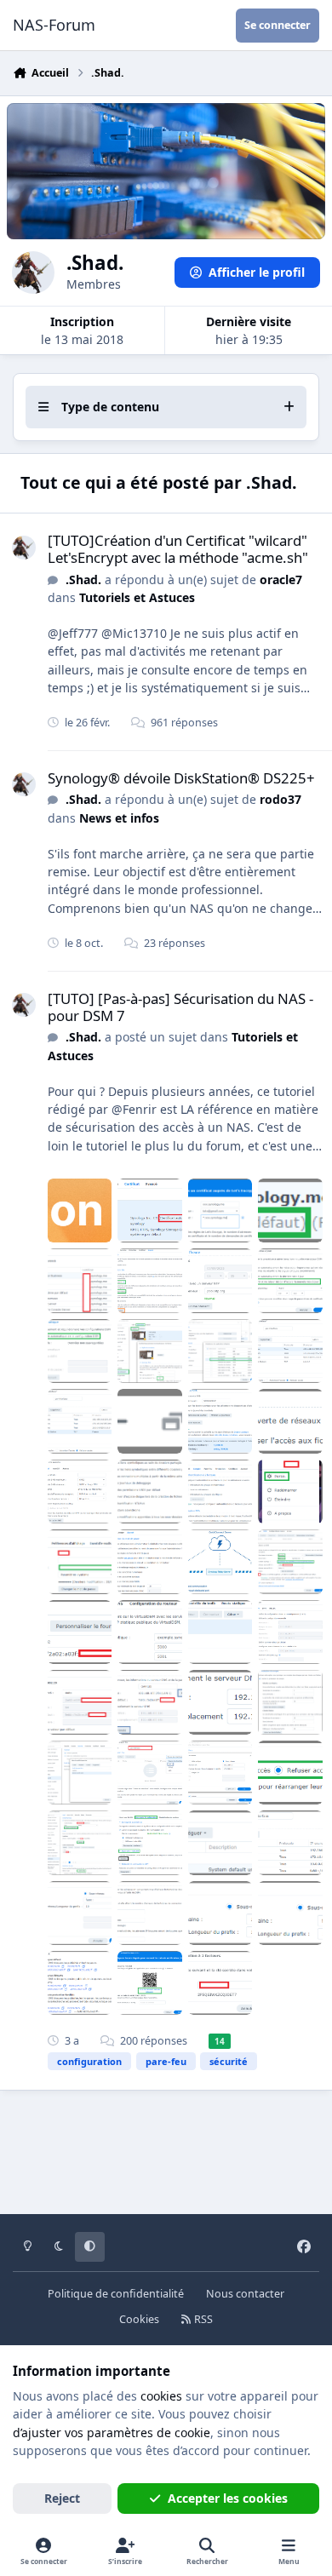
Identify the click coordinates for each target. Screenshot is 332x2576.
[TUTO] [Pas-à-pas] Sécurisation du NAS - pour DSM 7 (180, 1007)
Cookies (139, 2319)
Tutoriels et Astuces (137, 597)
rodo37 (280, 799)
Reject (62, 2498)
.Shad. (83, 579)
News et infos (119, 818)
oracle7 (281, 579)
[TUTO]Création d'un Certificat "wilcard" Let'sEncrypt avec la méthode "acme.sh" (178, 549)
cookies (161, 2396)
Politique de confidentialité (116, 2294)
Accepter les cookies (228, 2498)
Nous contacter (245, 2294)
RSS (202, 2319)
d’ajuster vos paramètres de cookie (112, 2433)
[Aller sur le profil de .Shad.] (24, 548)
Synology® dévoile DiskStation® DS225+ (181, 778)
